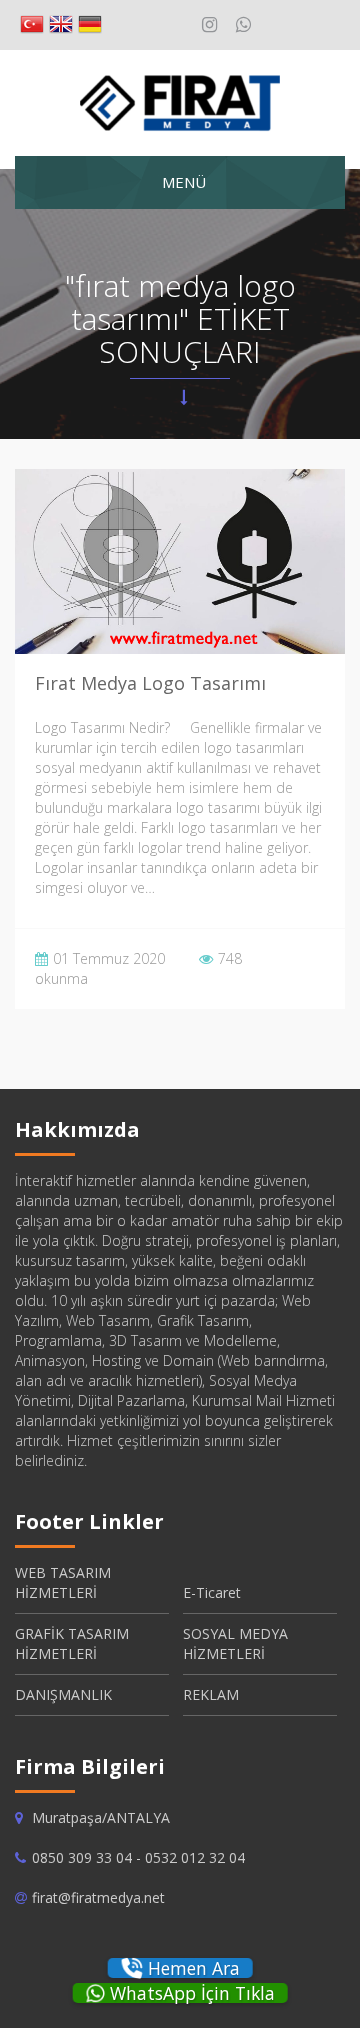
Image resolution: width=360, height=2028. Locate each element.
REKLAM (211, 1694)
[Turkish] (32, 25)
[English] (61, 25)
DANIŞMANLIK (63, 1694)
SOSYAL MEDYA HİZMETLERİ (235, 1643)
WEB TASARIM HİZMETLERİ (63, 1582)
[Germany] (90, 25)
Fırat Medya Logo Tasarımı (150, 683)
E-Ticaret (212, 1592)
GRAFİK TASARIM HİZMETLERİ (72, 1643)
